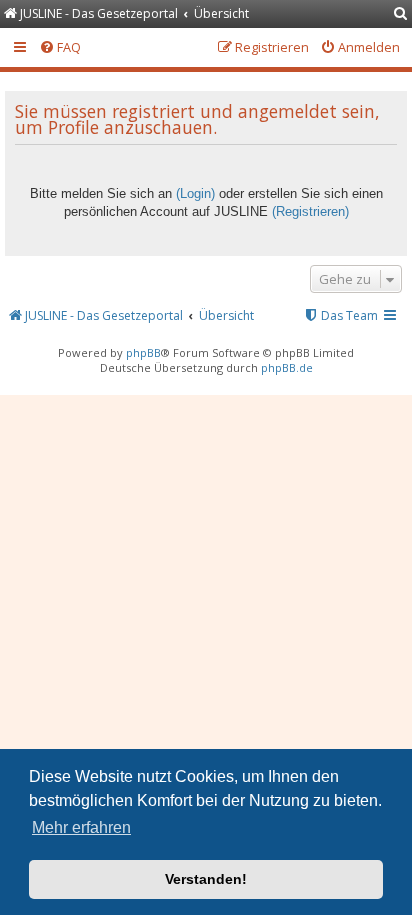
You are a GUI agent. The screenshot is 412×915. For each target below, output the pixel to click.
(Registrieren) (310, 211)
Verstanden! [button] (206, 879)
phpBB (143, 352)
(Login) (195, 193)
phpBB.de (287, 367)
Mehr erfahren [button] (81, 827)
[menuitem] (401, 14)
